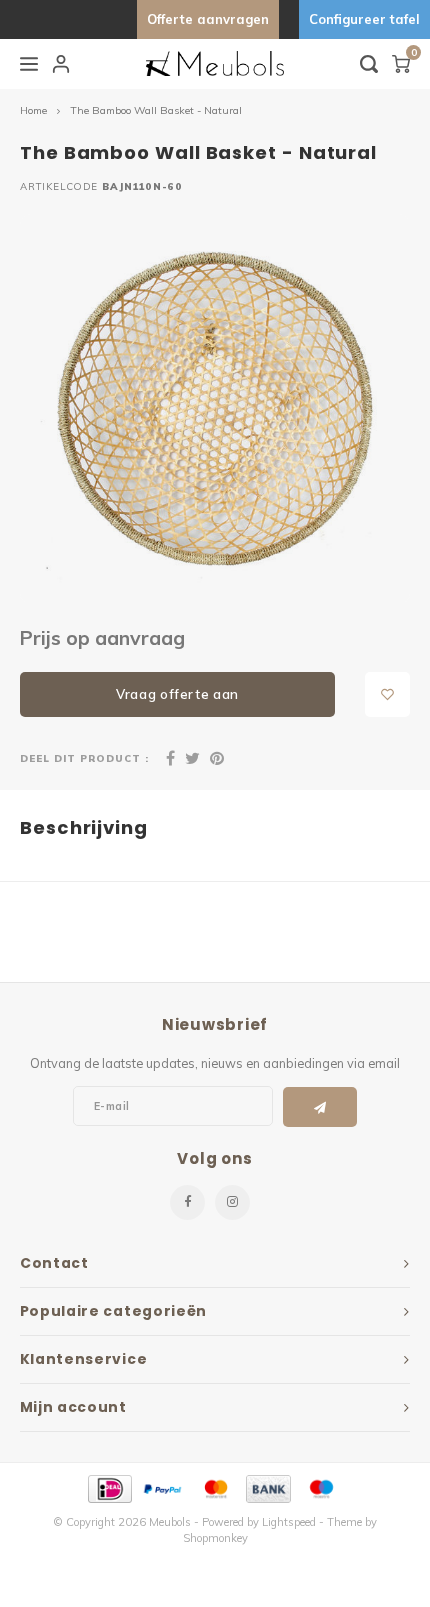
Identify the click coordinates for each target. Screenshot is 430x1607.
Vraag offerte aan (177, 694)
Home (33, 110)
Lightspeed (289, 1522)
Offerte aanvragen (208, 19)
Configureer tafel (364, 19)
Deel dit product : (84, 758)
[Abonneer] (320, 1107)
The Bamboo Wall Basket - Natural (156, 110)
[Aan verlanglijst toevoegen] (387, 694)
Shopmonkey (215, 1538)
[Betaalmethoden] (108, 1487)
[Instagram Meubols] (232, 1202)
